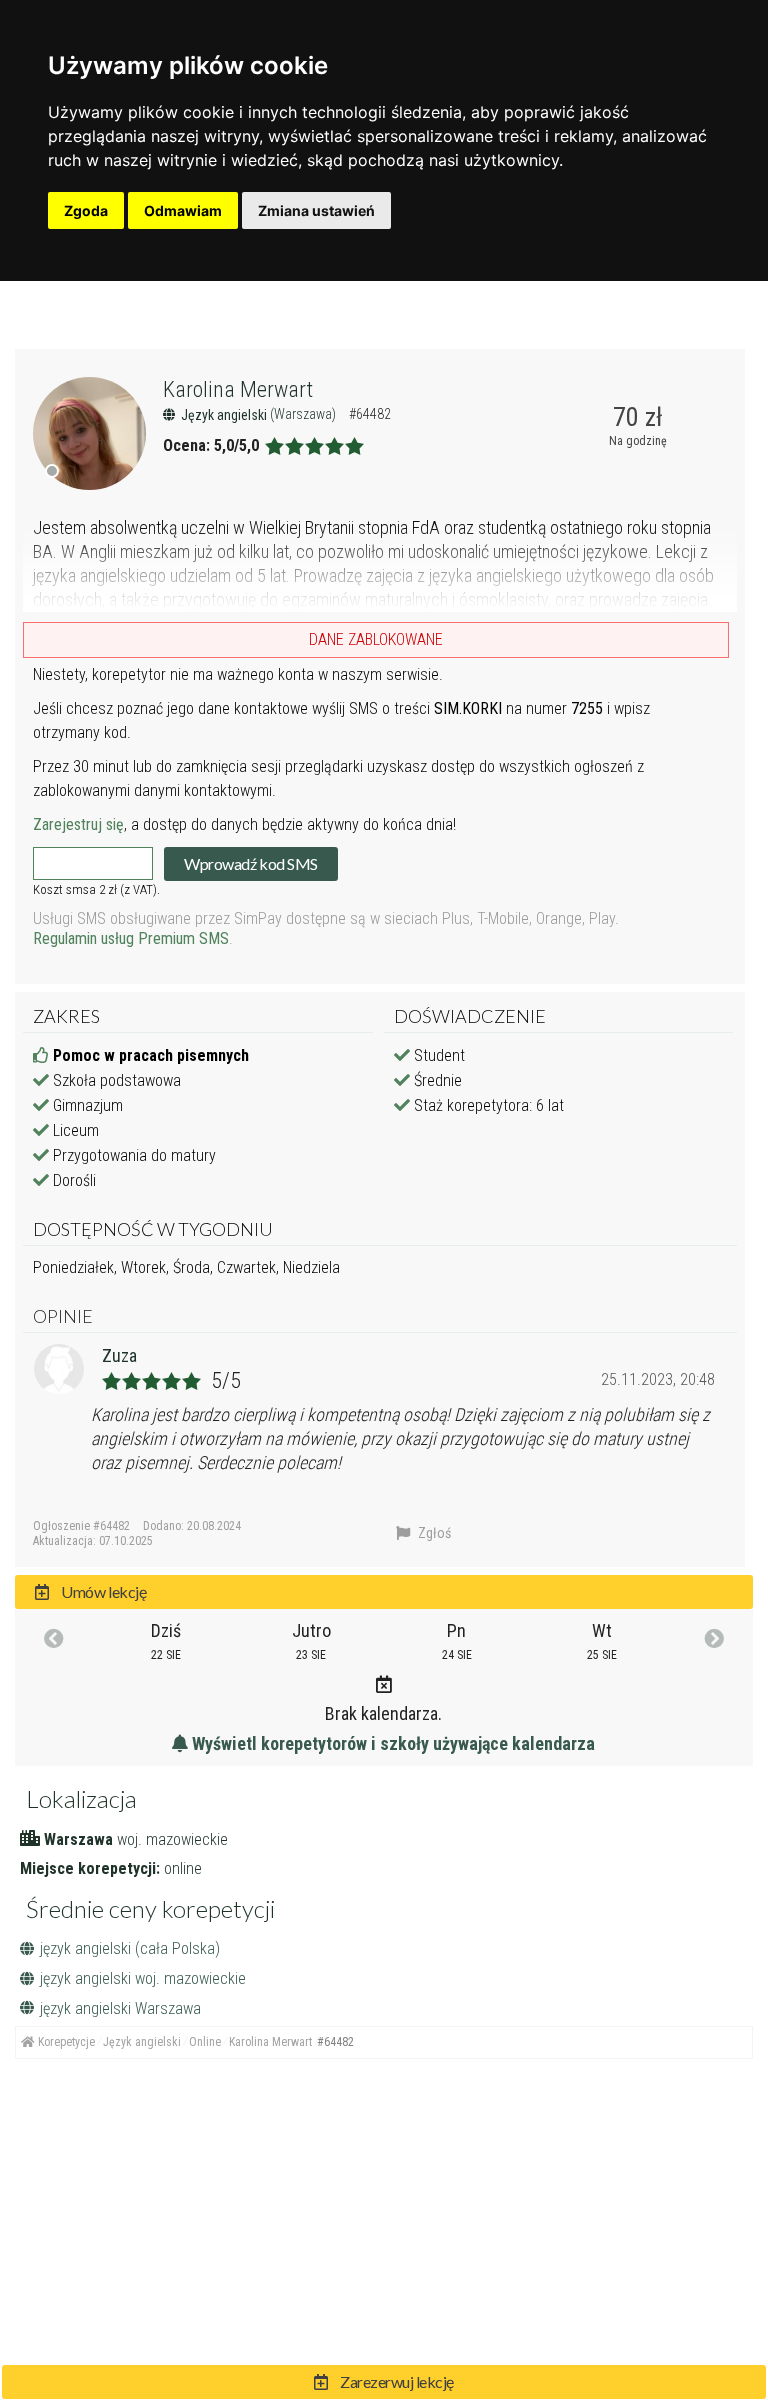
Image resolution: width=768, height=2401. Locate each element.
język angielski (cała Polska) (130, 1948)
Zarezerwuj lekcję (396, 2381)
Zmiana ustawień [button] (316, 210)
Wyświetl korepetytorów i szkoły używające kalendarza (391, 1743)
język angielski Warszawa (120, 2008)
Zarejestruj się (78, 824)
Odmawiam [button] (183, 210)
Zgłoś (433, 1533)
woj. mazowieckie (172, 1839)
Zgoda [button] (86, 210)
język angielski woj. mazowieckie (143, 1978)
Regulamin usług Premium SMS (131, 938)
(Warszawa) (304, 414)
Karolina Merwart (238, 389)
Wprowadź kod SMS (250, 863)
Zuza (119, 1355)
